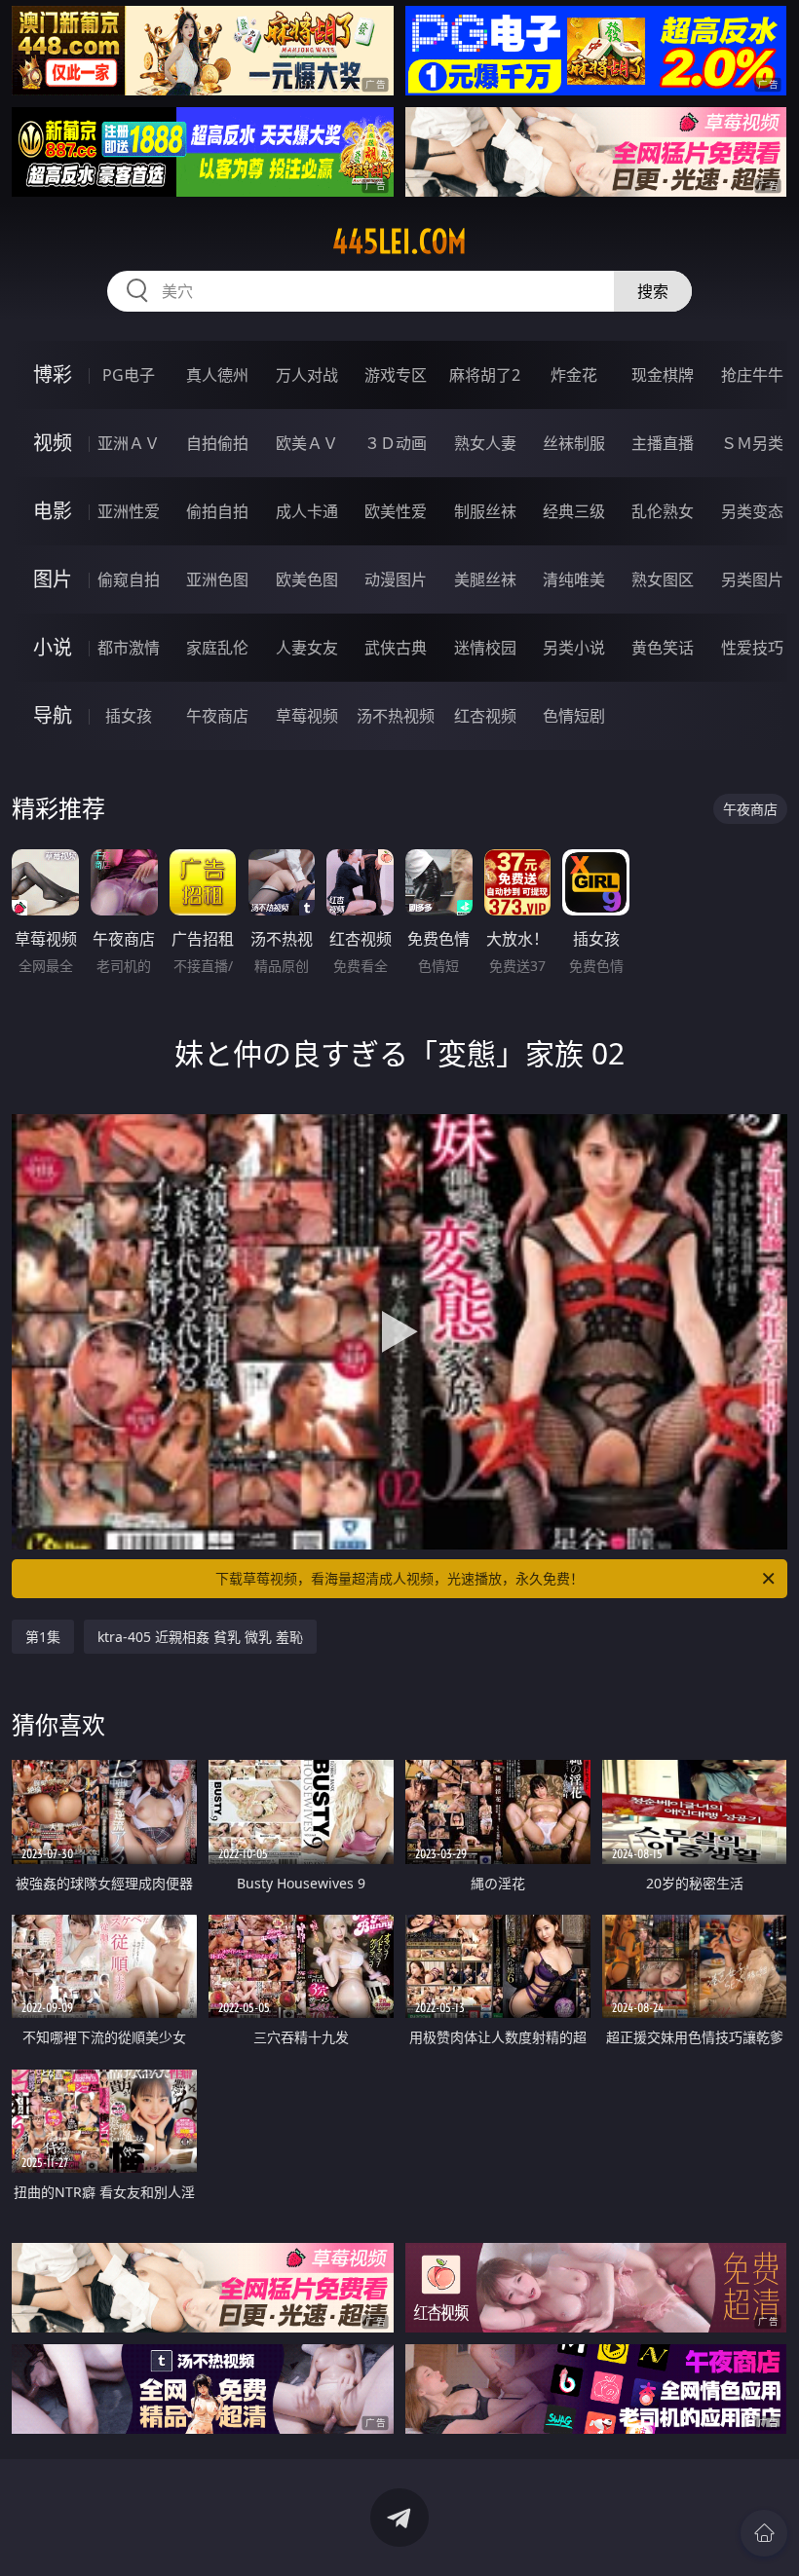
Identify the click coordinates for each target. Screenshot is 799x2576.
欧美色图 (307, 579)
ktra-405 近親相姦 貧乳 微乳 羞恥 (200, 1637)
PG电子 (129, 375)
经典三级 (574, 511)
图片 (53, 579)
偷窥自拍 (129, 579)
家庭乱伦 (217, 648)
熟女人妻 (485, 443)
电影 (53, 511)
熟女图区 (663, 579)
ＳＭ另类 (752, 443)
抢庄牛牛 (752, 375)
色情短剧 (574, 716)
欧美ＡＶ (307, 443)
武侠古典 (396, 648)
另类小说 (574, 648)
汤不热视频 (396, 716)
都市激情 (129, 648)
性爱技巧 (752, 648)
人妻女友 (307, 648)
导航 (53, 715)
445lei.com (399, 242)
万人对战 (307, 375)
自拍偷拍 (217, 443)
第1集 (43, 1637)
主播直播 (663, 443)
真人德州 (217, 375)
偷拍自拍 (217, 511)
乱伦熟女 (663, 511)
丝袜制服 (574, 443)
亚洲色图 (217, 579)
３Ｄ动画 (396, 443)
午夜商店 (217, 716)
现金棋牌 (663, 375)
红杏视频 (485, 716)
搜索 (653, 291)
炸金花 (574, 375)
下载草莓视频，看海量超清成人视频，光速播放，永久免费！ (399, 1578)
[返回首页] (764, 2533)
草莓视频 (307, 716)
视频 (53, 443)
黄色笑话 (663, 648)
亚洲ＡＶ (129, 443)
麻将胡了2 (485, 375)
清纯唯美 (574, 579)
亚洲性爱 (129, 511)
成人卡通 (307, 511)
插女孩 (129, 716)
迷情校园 (485, 648)
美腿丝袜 (485, 579)
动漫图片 (396, 579)
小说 (53, 647)
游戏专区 (396, 375)
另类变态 (752, 511)
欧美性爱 (396, 511)
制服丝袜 (485, 511)
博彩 (53, 374)
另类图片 (752, 579)
